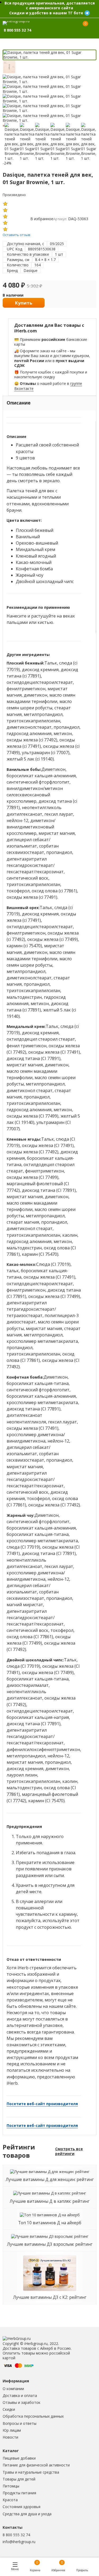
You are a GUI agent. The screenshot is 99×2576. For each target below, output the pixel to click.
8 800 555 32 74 (16, 2535)
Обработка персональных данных (33, 2416)
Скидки (9, 2409)
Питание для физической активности (36, 2465)
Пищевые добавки (19, 2458)
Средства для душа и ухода (27, 2514)
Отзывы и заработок (22, 2402)
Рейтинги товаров (19, 2151)
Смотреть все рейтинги (69, 2151)
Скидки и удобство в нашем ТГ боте (46, 13)
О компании (13, 2389)
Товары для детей (19, 2479)
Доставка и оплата (20, 2395)
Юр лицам (12, 2430)
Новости (10, 2437)
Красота (10, 2500)
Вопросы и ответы (20, 2423)
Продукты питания (19, 2493)
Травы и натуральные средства (31, 2472)
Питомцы (11, 2486)
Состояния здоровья (22, 2507)
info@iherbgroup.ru (19, 2542)
